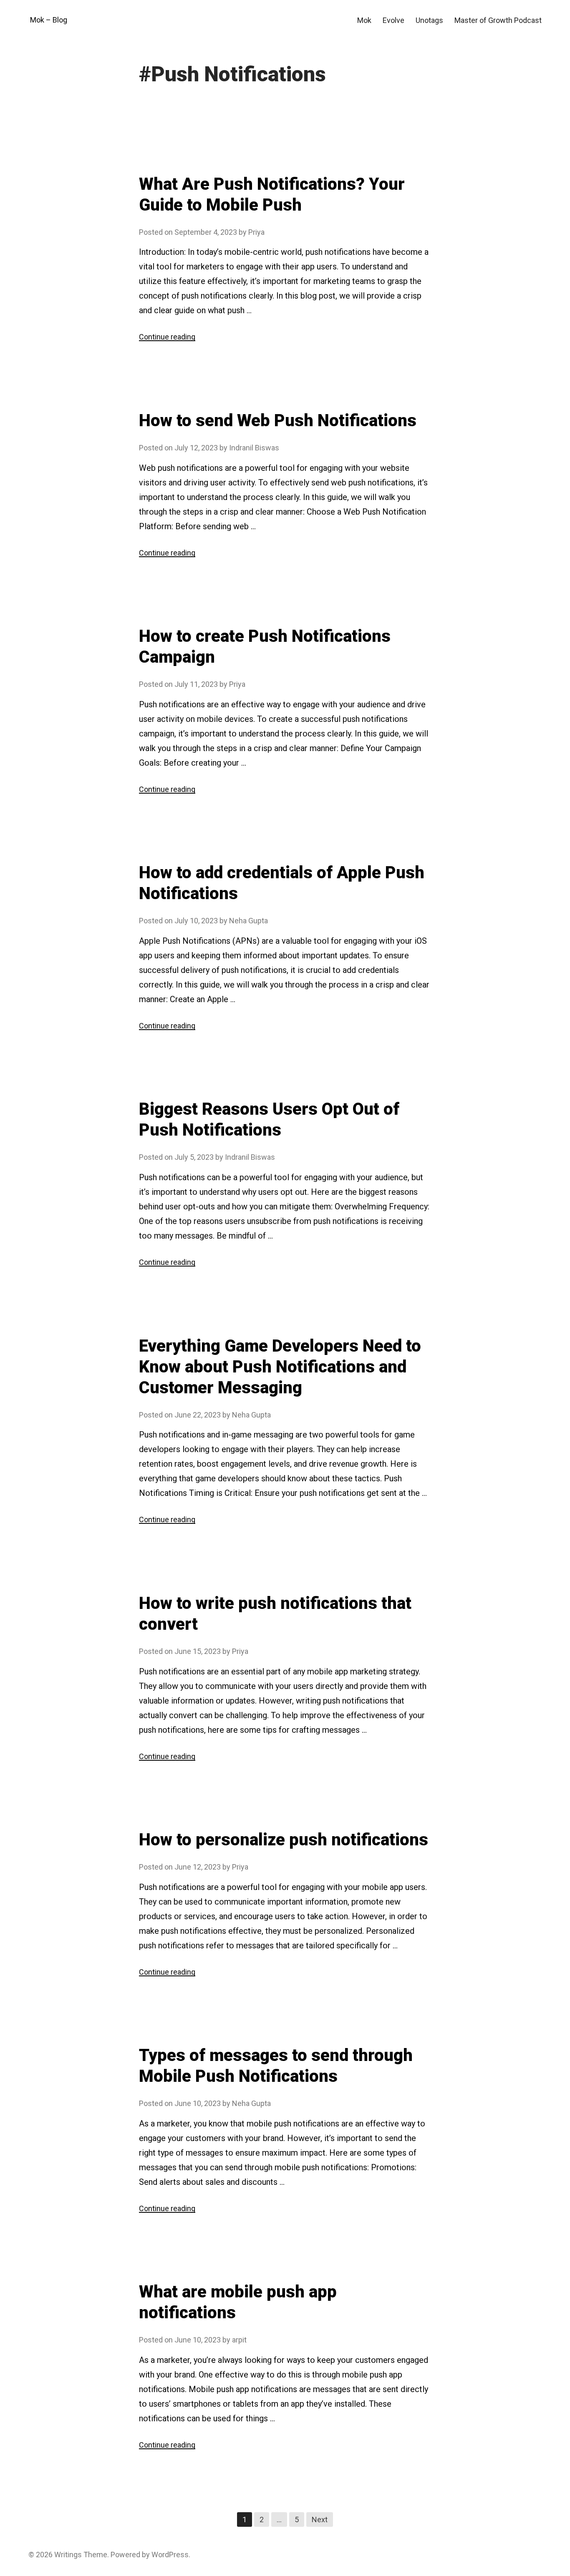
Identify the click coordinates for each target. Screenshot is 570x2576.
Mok (364, 20)
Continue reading (167, 337)
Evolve (393, 20)
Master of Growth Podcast (498, 20)
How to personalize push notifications (284, 1840)
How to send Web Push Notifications (278, 421)
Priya (256, 232)
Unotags (429, 20)
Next (320, 2519)
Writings (68, 2555)
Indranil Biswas (254, 448)
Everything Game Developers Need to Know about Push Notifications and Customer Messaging (280, 1367)
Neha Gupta (248, 921)
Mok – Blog (49, 20)
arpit (239, 2340)
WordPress (170, 2555)
